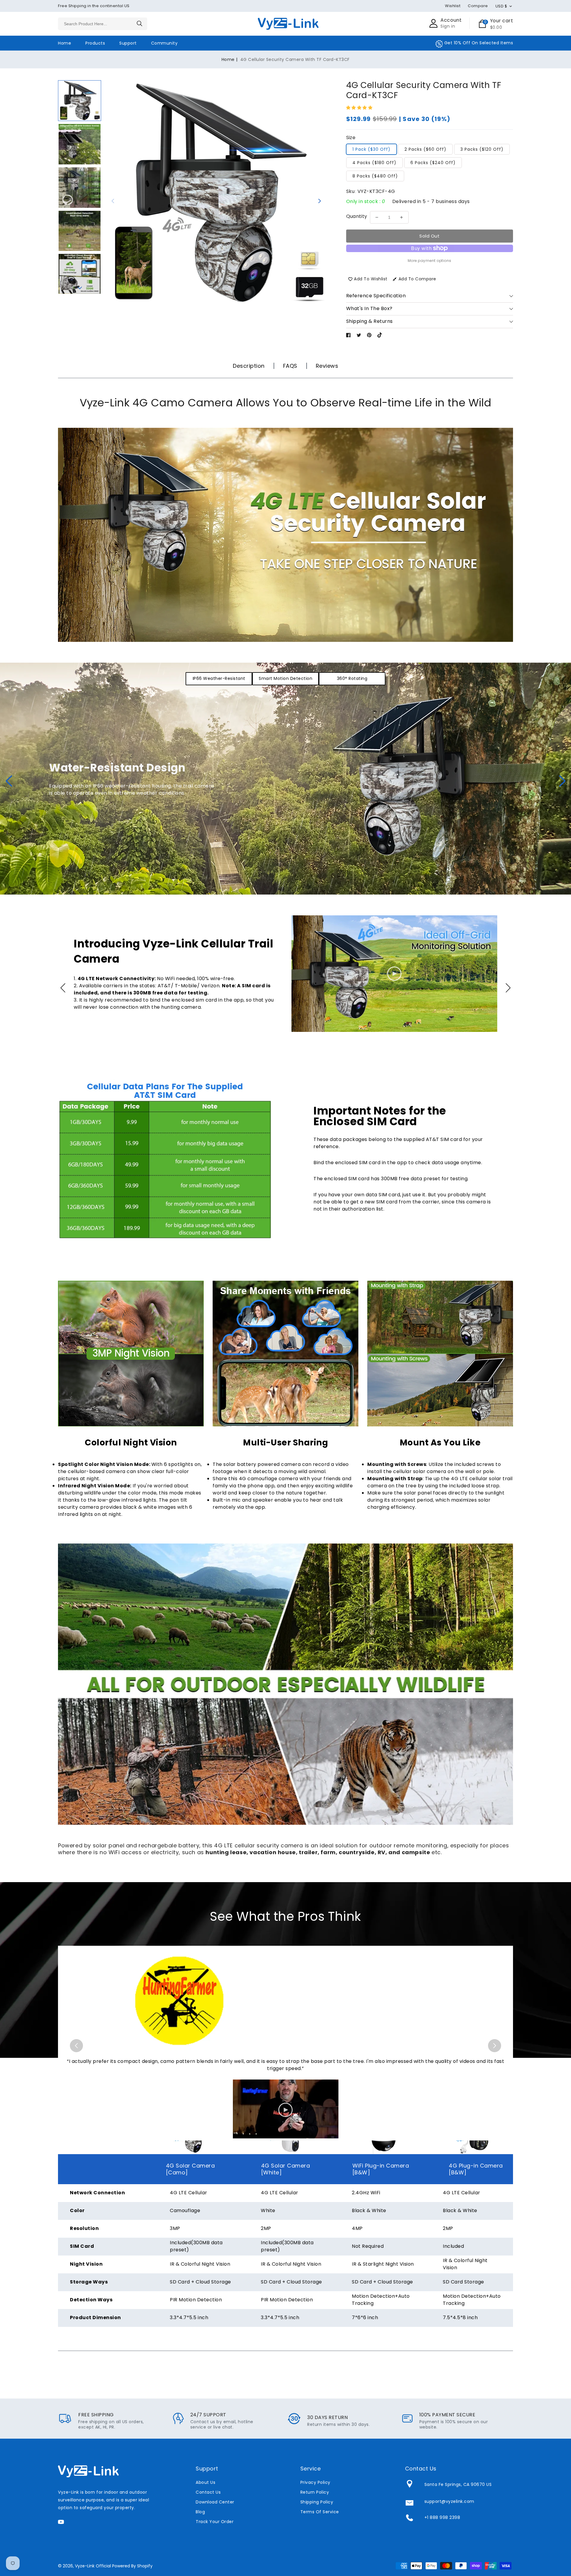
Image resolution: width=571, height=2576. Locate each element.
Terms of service (320, 2512)
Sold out (429, 236)
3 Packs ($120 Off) (482, 149)
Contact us (208, 2492)
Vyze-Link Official (93, 2566)
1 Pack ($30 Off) (371, 149)
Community (164, 43)
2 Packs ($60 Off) (425, 149)
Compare (478, 6)
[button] (80, 86)
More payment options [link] (430, 261)
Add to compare (417, 279)
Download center (215, 2502)
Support (128, 43)
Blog (200, 2512)
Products (95, 43)
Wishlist (453, 6)
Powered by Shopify (132, 2566)
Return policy (315, 2492)
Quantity (357, 216)
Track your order (215, 2522)
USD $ (501, 6)
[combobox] (103, 24)
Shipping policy (317, 2502)
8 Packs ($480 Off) (375, 176)
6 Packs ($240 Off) (433, 163)
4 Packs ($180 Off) (374, 163)
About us (206, 2482)
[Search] (140, 23)
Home (228, 59)
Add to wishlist (371, 279)
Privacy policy (315, 2482)
